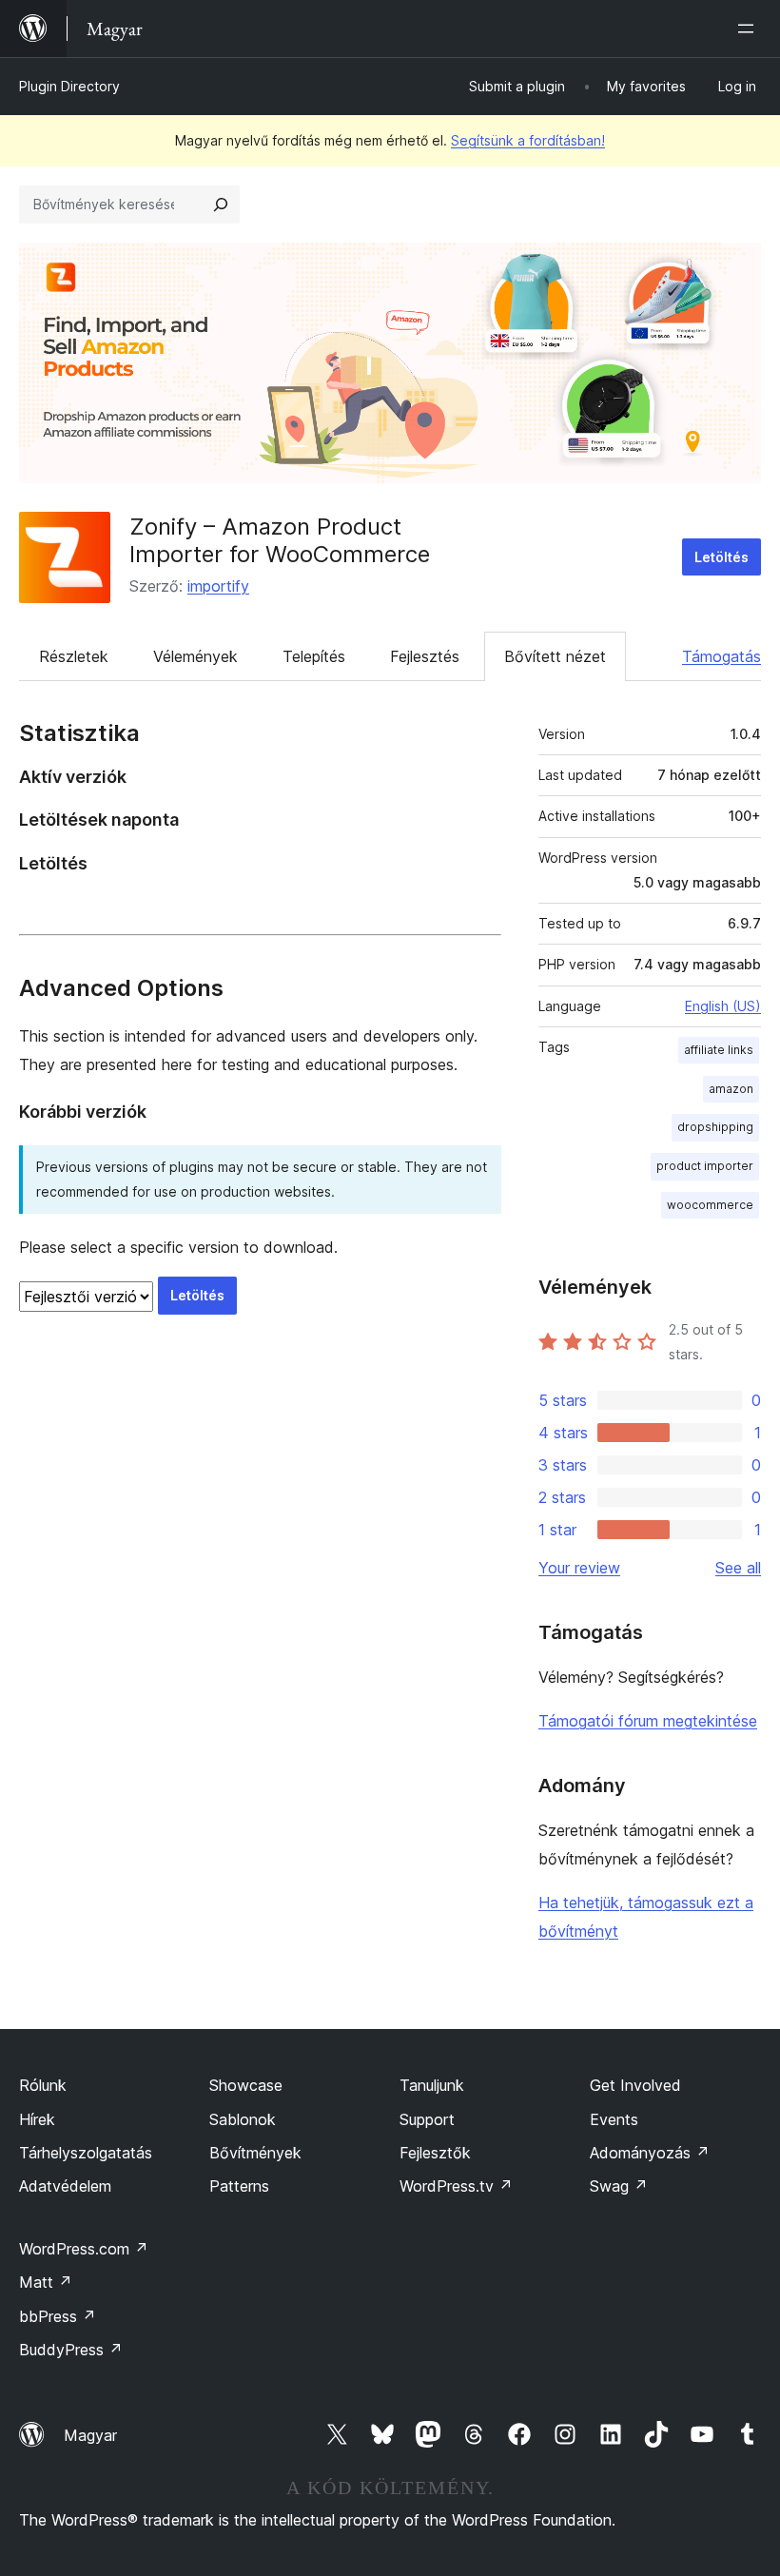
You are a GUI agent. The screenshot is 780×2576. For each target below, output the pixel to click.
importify (218, 586)
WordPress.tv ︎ (456, 2186)
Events (614, 2119)
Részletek (74, 656)
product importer (705, 1166)
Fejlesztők (435, 2153)
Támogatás (721, 656)
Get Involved (635, 2085)
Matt (46, 2282)
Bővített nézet (555, 656)
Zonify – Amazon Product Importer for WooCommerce (280, 540)
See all (738, 1568)
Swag (619, 2186)
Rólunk (43, 2085)
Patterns (239, 2186)
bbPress (58, 2316)
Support (427, 2119)
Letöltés (721, 557)
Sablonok (243, 2119)
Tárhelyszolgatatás (86, 2153)
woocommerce (710, 1205)
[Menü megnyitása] (750, 29)
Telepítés (314, 656)
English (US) (723, 1006)
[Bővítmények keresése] (221, 205)
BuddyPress (71, 2350)
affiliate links (719, 1050)
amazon (731, 1089)
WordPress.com (84, 2249)
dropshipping (715, 1127)
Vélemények (195, 656)
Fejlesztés (425, 656)
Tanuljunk (432, 2085)
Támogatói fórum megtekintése (648, 1721)
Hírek (37, 2119)
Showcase (246, 2085)
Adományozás (650, 2153)
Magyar (90, 2435)
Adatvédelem (65, 2186)
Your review (579, 1568)
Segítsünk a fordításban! (528, 140)
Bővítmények (255, 2153)
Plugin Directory (69, 86)
